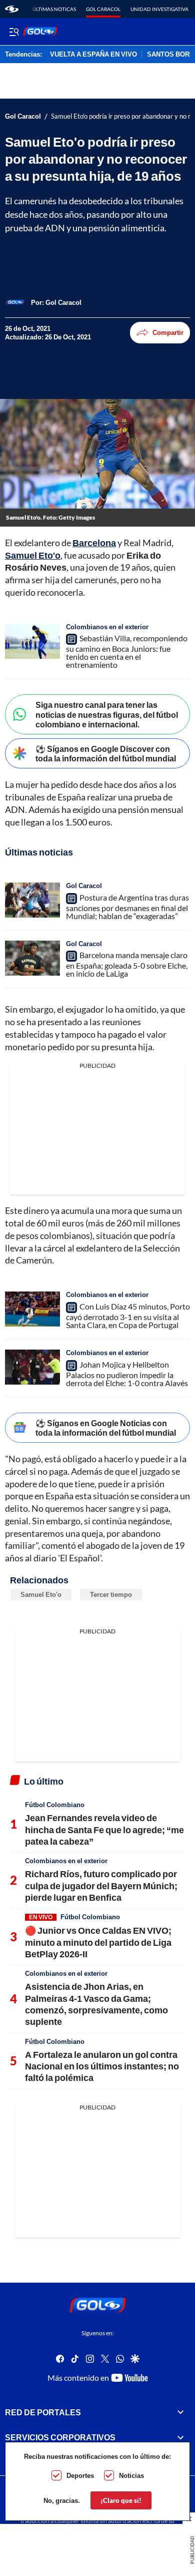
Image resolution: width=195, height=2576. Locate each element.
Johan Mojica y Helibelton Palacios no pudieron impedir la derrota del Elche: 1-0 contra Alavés (127, 1374)
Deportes (80, 2475)
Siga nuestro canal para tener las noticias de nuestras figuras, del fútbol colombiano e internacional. (107, 714)
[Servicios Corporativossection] (180, 2437)
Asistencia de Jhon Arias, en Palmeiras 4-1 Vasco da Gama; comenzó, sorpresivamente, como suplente (96, 2004)
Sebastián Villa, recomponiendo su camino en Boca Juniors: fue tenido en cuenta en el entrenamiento (127, 651)
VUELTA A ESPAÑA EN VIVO (93, 55)
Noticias (131, 2475)
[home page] (12, 9)
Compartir (168, 332)
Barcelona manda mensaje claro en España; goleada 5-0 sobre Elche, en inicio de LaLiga (127, 964)
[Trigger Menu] (14, 32)
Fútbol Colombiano (55, 1805)
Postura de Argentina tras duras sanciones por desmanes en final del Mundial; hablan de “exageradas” (127, 907)
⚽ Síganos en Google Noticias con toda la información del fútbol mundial (106, 1428)
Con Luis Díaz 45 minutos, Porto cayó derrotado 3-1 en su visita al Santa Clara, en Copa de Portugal (128, 1316)
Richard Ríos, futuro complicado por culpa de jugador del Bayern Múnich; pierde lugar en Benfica (101, 1885)
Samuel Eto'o (33, 555)
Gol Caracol (103, 9)
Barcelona (94, 543)
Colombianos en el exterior (107, 627)
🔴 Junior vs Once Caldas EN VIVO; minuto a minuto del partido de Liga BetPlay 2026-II (98, 1942)
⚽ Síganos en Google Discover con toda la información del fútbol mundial (106, 753)
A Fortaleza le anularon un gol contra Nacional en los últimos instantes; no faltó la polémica (102, 2066)
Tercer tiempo (111, 1594)
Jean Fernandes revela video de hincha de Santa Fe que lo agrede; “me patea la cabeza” (104, 1829)
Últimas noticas (54, 9)
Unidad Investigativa (159, 9)
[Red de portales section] (180, 2412)
